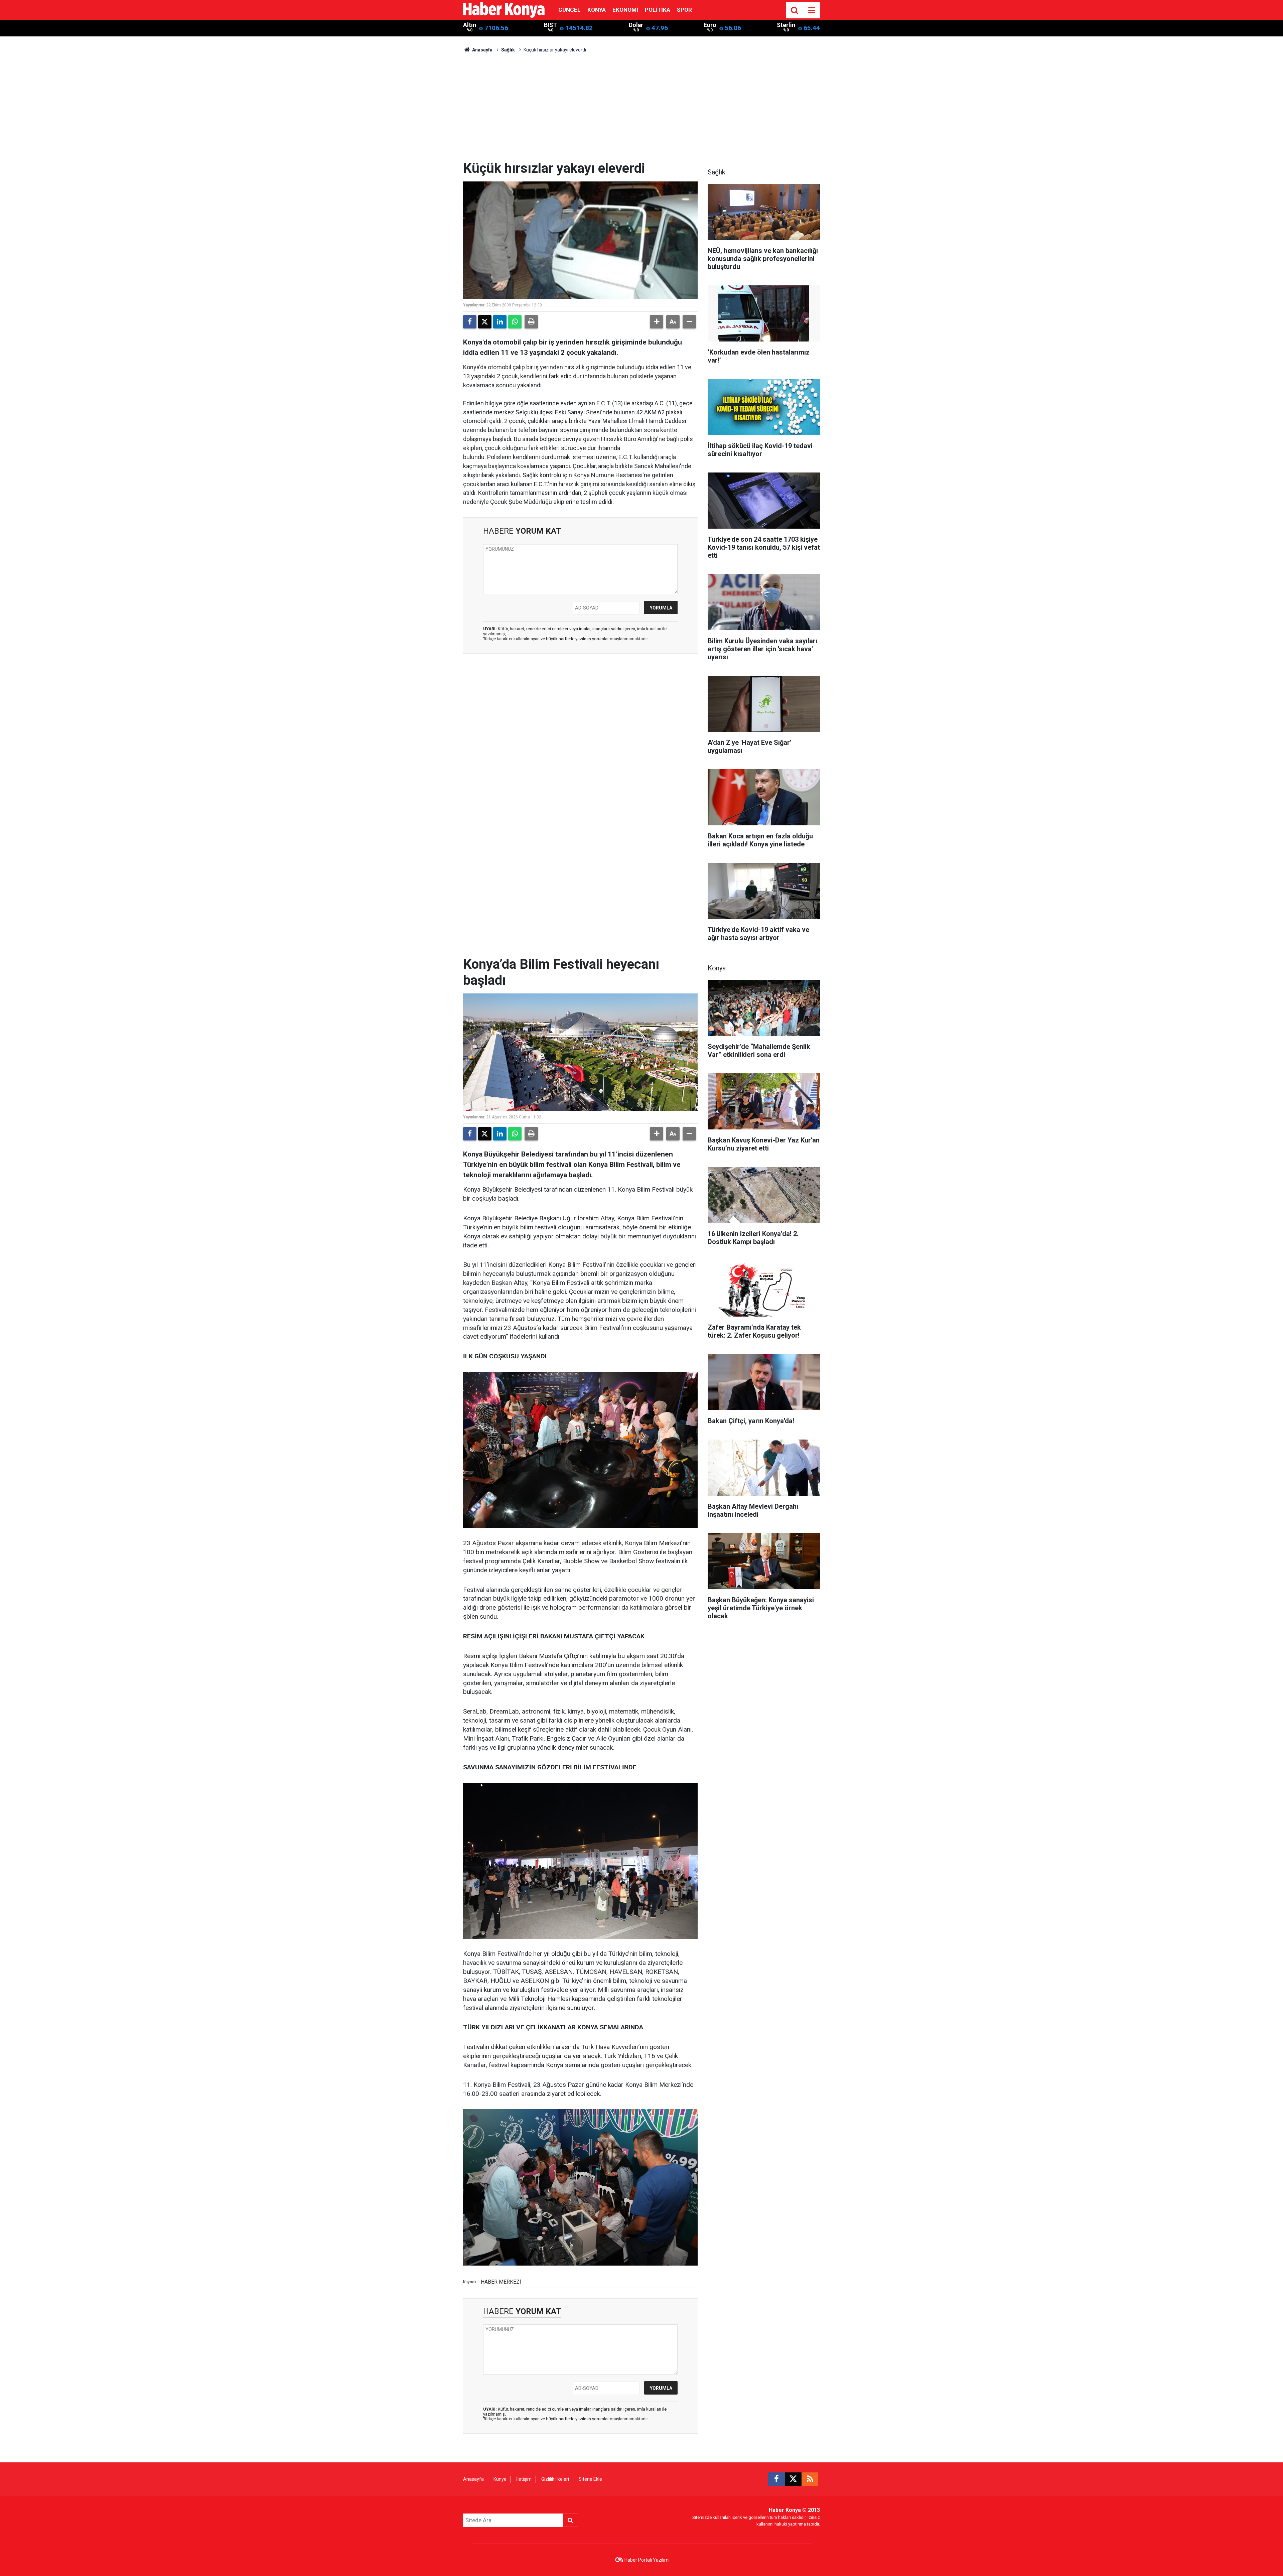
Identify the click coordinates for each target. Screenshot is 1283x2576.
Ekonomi (625, 10)
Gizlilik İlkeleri (555, 2479)
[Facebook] (470, 322)
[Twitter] (485, 322)
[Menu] (812, 10)
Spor (684, 10)
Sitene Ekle (590, 2479)
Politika (658, 10)
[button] (657, 322)
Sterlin (786, 25)
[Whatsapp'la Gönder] (515, 322)
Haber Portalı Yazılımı (647, 2560)
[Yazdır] (531, 322)
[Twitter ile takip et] (793, 2479)
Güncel (569, 10)
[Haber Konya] (504, 10)
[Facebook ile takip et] (776, 2479)
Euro (710, 25)
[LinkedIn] (500, 322)
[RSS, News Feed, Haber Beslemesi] (810, 2479)
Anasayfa (482, 50)
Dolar (636, 25)
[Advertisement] (641, 110)
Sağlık (508, 50)
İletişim (524, 2479)
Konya (597, 10)
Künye (500, 2479)
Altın (470, 25)
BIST (550, 25)
